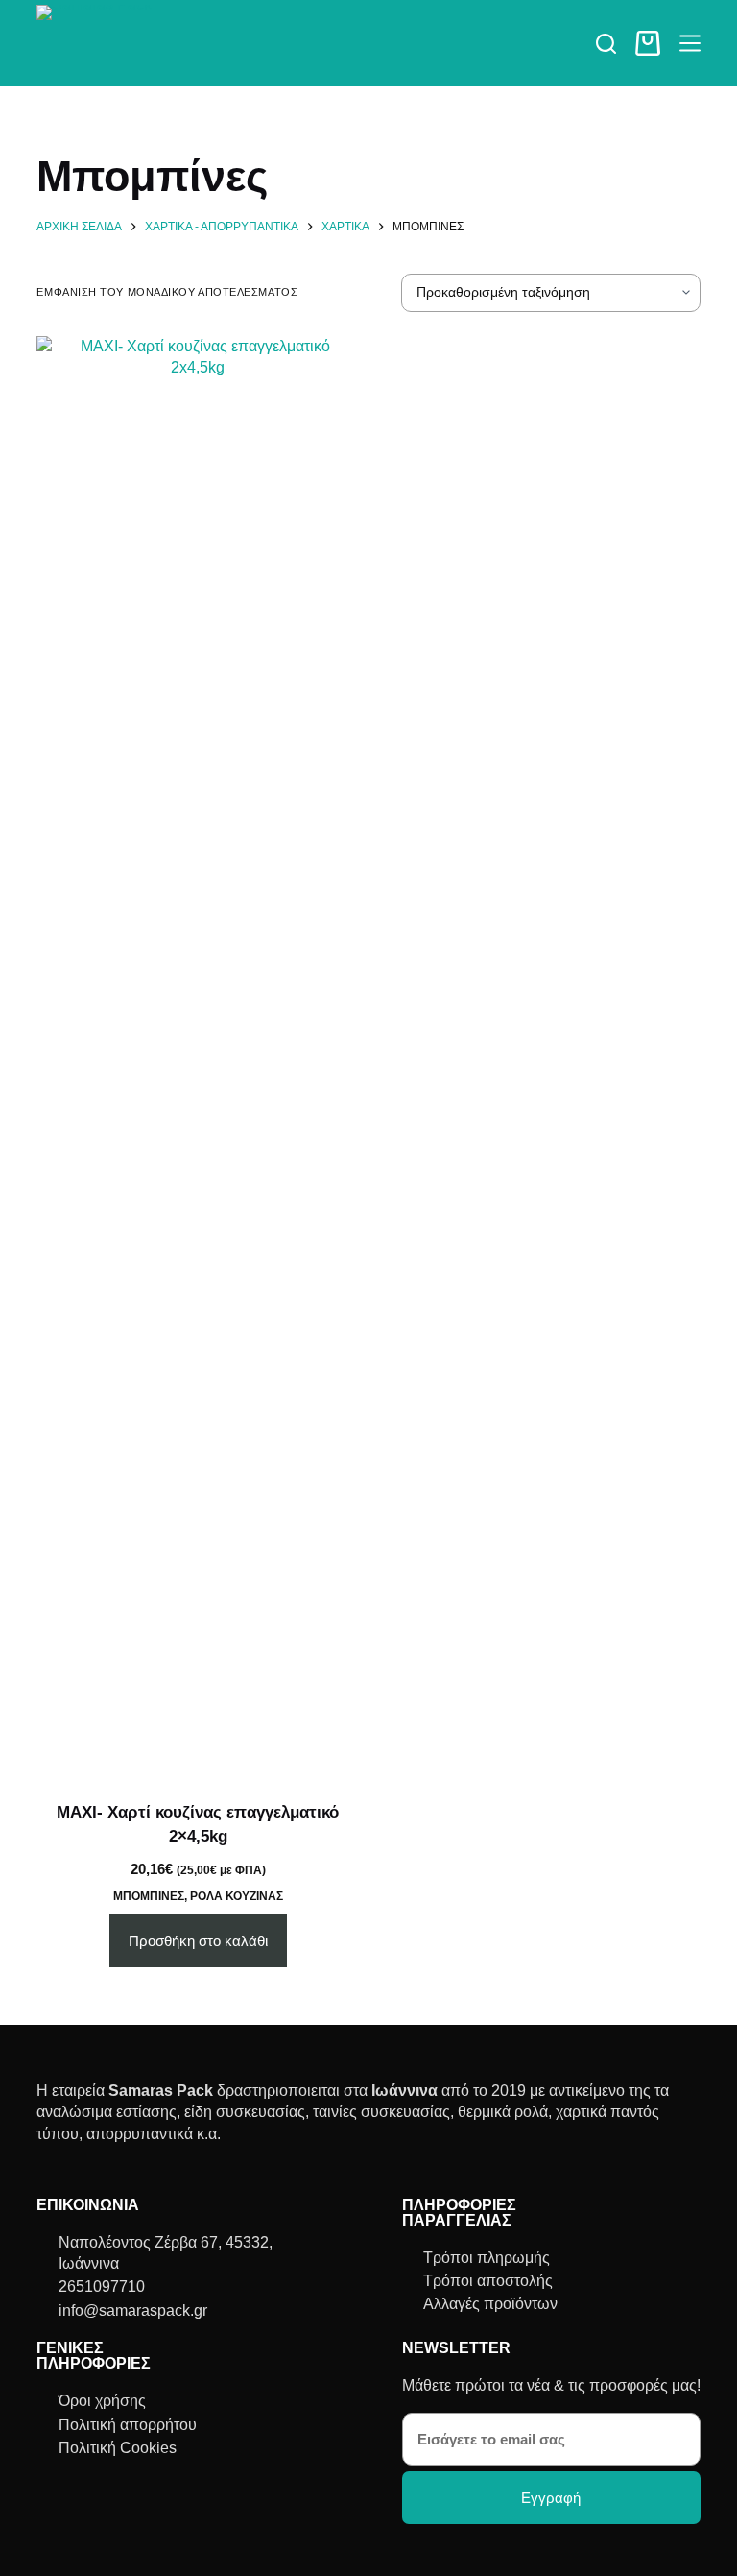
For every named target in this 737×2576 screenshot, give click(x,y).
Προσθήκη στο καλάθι (198, 1941)
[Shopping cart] (648, 43)
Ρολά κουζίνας (237, 1896)
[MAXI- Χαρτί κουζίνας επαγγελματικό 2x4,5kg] (198, 1056)
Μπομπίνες (149, 1896)
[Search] (606, 44)
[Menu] (690, 43)
